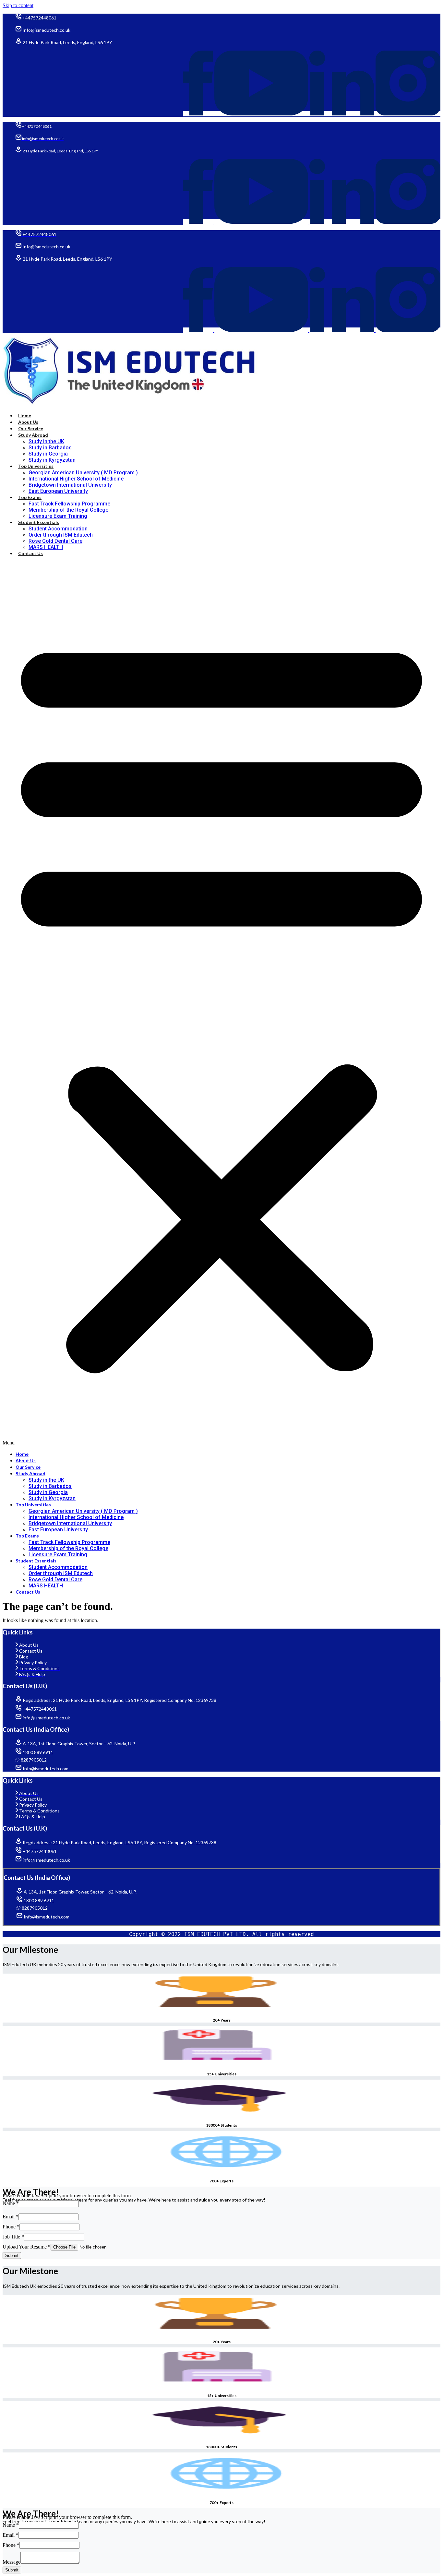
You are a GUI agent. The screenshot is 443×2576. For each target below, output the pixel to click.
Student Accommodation (58, 529)
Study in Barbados (50, 448)
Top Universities (36, 466)
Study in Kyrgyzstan (52, 460)
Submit (12, 2255)
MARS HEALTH (46, 547)
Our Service (31, 428)
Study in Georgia (48, 454)
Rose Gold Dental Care (55, 541)
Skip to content (18, 5)
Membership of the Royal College (68, 510)
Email (11, 2217)
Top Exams (30, 497)
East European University (58, 491)
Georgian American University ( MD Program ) (83, 473)
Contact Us (30, 553)
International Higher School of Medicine (76, 479)
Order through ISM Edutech (61, 535)
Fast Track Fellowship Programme (69, 504)
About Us (28, 422)
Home (25, 415)
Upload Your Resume (27, 2247)
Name (11, 2203)
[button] (221, 1004)
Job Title (13, 2237)
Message (12, 2562)
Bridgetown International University (70, 485)
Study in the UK (46, 441)
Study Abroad (33, 435)
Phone (11, 2227)
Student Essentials (39, 522)
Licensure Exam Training (58, 516)
